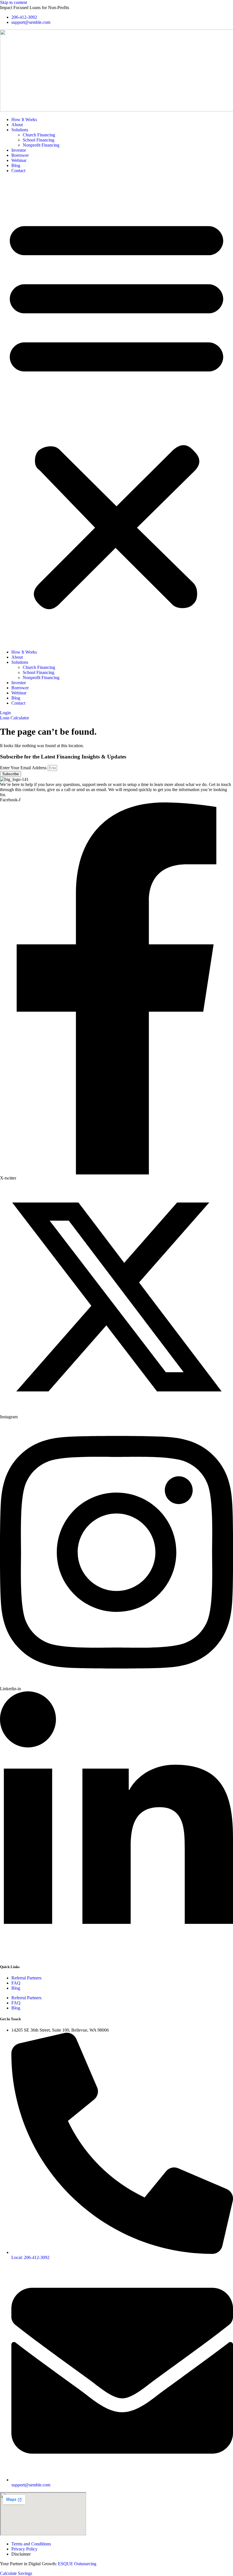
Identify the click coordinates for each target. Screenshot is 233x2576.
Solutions (20, 130)
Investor (19, 150)
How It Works (24, 120)
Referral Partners (26, 1978)
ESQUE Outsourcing (77, 2564)
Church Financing (39, 135)
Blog (16, 165)
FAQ (16, 1983)
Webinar (19, 160)
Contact (18, 171)
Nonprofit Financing (41, 145)
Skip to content (13, 2)
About (17, 125)
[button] (116, 411)
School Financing (39, 140)
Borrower (20, 155)
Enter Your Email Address (24, 768)
